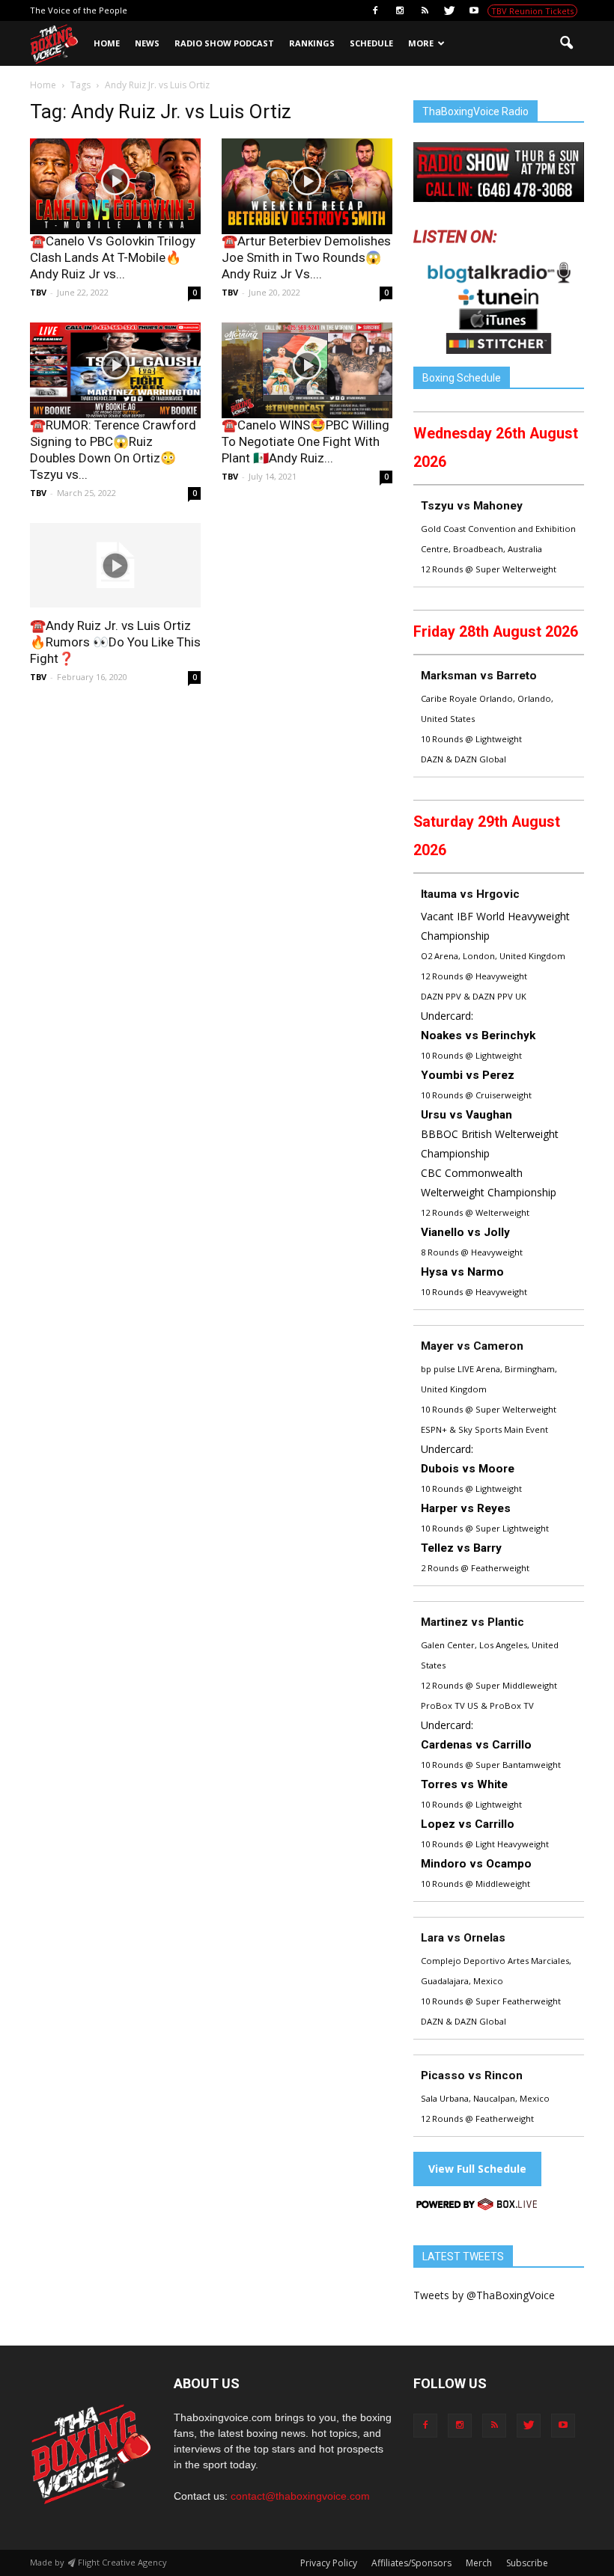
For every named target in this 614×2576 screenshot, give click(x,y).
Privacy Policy (329, 2563)
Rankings (312, 43)
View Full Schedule (477, 2169)
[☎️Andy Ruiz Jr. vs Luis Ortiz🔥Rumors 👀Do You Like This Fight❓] (115, 565)
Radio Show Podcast (224, 43)
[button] (566, 43)
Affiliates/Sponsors (411, 2563)
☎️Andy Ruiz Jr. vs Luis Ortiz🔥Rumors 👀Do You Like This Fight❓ (115, 642)
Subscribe (527, 2563)
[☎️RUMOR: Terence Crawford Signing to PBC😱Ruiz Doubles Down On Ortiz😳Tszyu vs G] (115, 370)
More (421, 43)
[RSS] (425, 10)
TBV (38, 292)
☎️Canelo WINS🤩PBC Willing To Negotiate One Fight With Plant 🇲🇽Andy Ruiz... (306, 441)
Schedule (371, 43)
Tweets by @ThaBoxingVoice (484, 2295)
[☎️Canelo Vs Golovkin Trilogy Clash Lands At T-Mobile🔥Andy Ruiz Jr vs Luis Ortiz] (115, 186)
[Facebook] (375, 10)
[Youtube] (474, 10)
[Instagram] (400, 10)
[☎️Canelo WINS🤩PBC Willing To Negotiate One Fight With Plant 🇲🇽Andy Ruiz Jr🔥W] (307, 370)
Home (107, 43)
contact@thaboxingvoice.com (300, 2496)
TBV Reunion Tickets (532, 11)
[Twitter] (449, 10)
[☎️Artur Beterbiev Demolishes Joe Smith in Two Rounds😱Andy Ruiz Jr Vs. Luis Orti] (307, 186)
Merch (479, 2563)
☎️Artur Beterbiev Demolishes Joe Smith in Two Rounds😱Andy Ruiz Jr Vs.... (306, 257)
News (147, 43)
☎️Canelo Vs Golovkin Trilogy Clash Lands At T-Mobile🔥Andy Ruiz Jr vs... (113, 257)
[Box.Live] (477, 2207)
